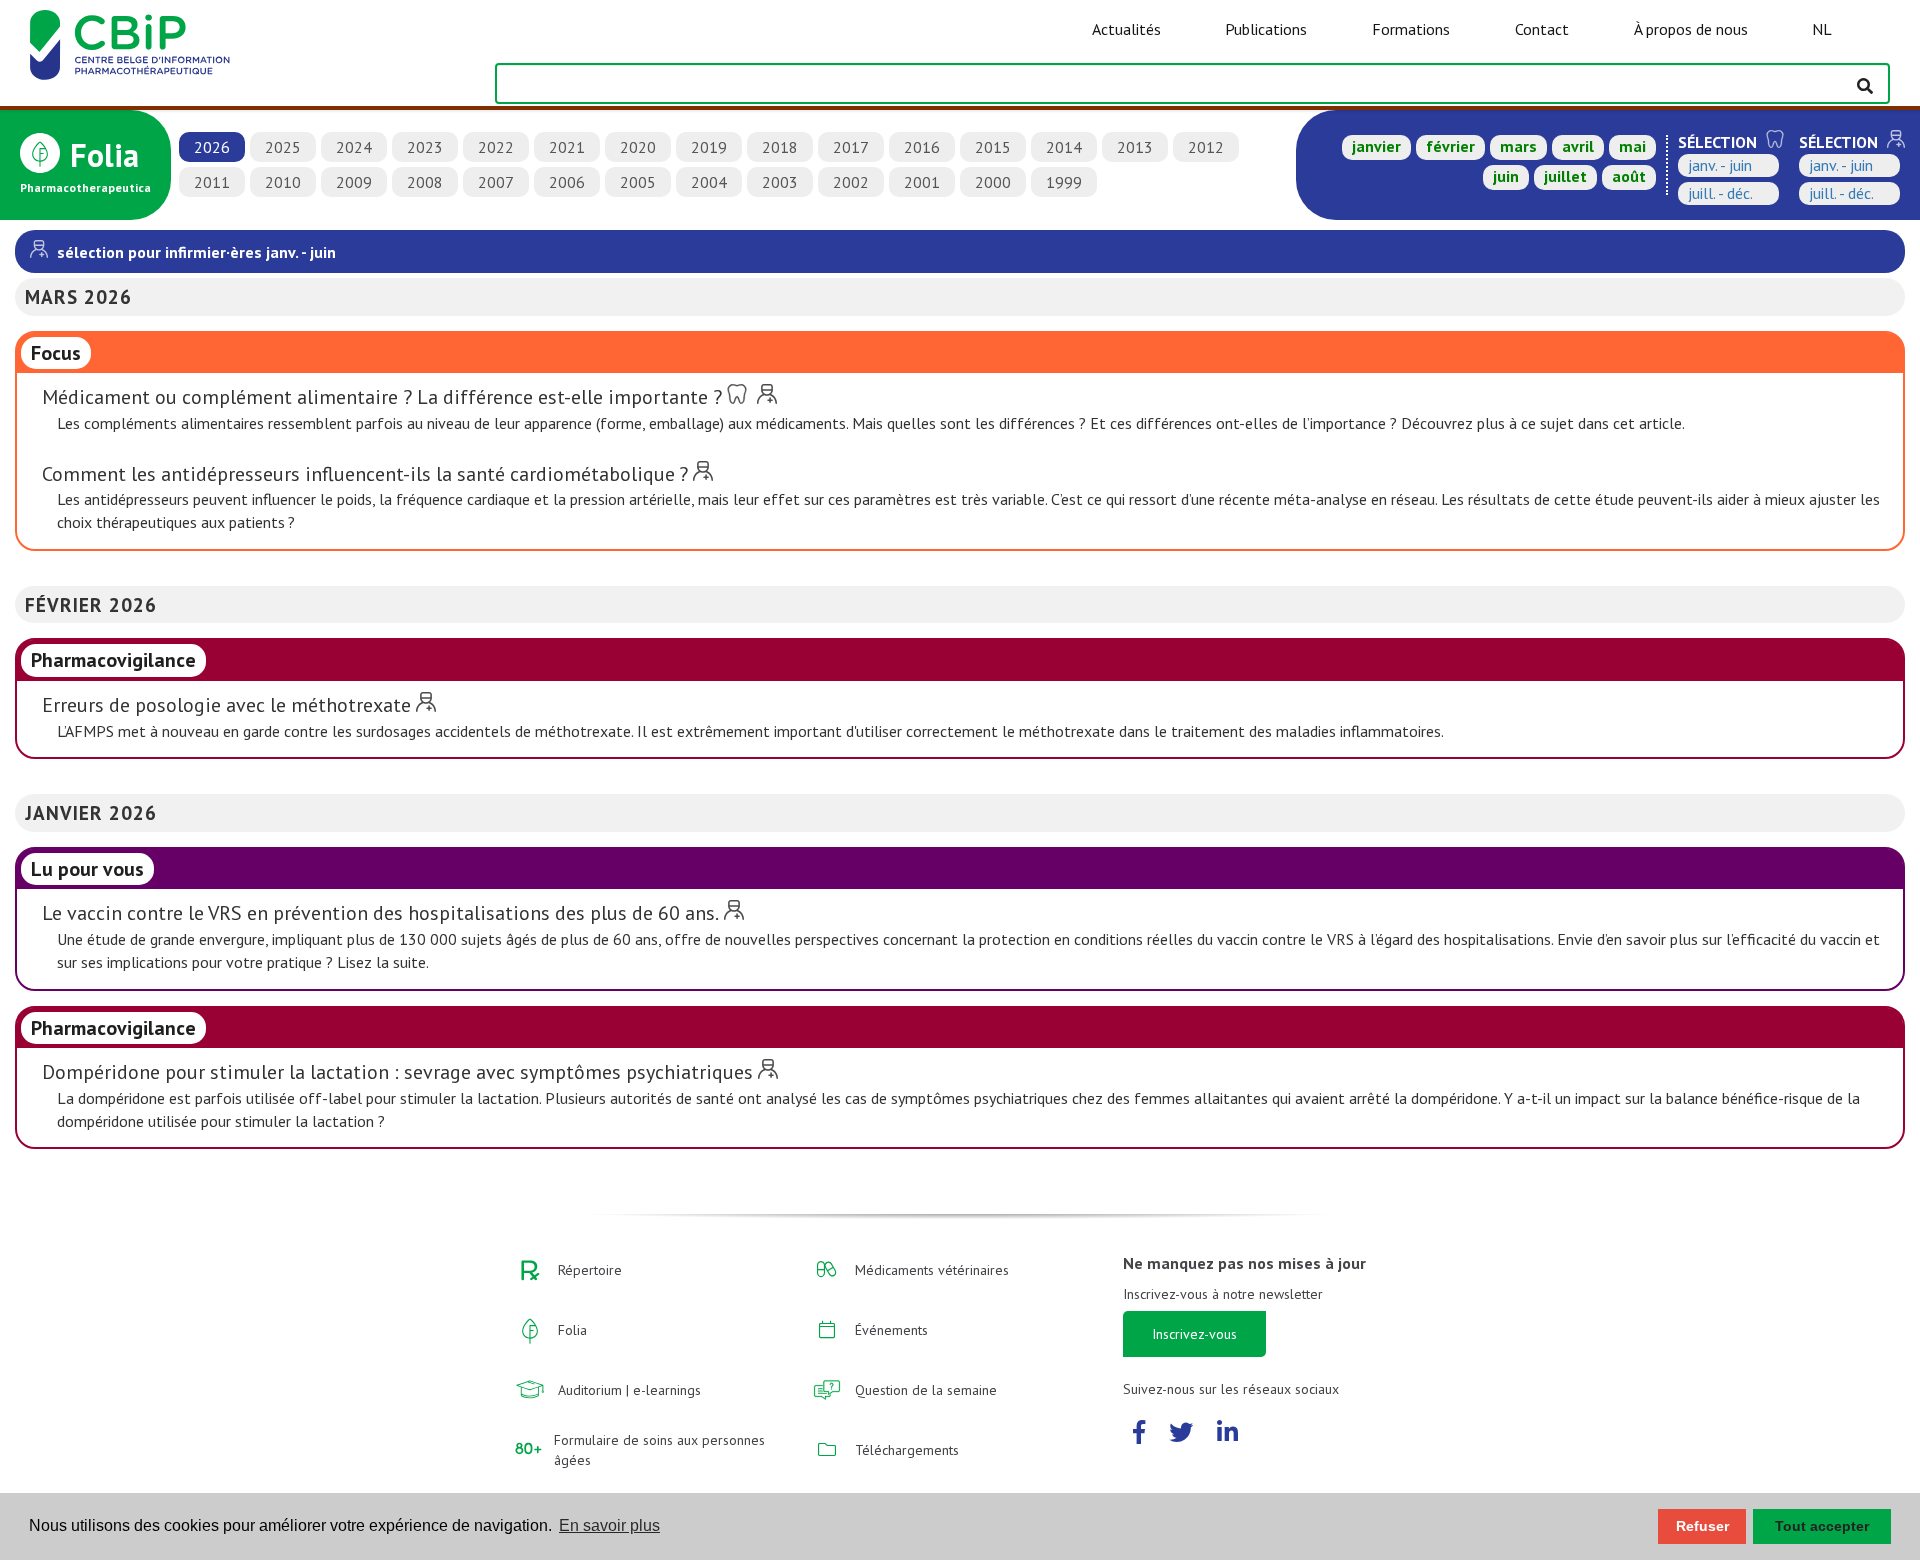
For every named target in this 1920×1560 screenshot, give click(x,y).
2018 (780, 147)
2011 (212, 182)
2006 (567, 182)
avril (1578, 146)
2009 (354, 182)
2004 (709, 182)
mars (1518, 146)
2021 (567, 147)
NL (1822, 29)
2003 (780, 182)
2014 (1064, 147)
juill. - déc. (1720, 193)
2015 (993, 147)
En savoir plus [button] (609, 1525)
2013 (1135, 147)
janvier (1376, 146)
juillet (1565, 176)
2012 (1206, 147)
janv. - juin (1720, 165)
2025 (283, 147)
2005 (638, 182)
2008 (425, 182)
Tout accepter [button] (1822, 1526)
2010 (283, 182)
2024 (354, 147)
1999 (1064, 182)
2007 (496, 182)
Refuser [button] (1702, 1526)
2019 (709, 147)
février (1450, 146)
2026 (212, 147)
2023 (425, 147)
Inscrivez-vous (1194, 1334)
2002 (851, 182)
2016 (922, 147)
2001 (922, 182)
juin (1506, 176)
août (1629, 176)
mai (1632, 146)
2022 (496, 147)
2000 (993, 182)
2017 (851, 147)
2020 (638, 147)
